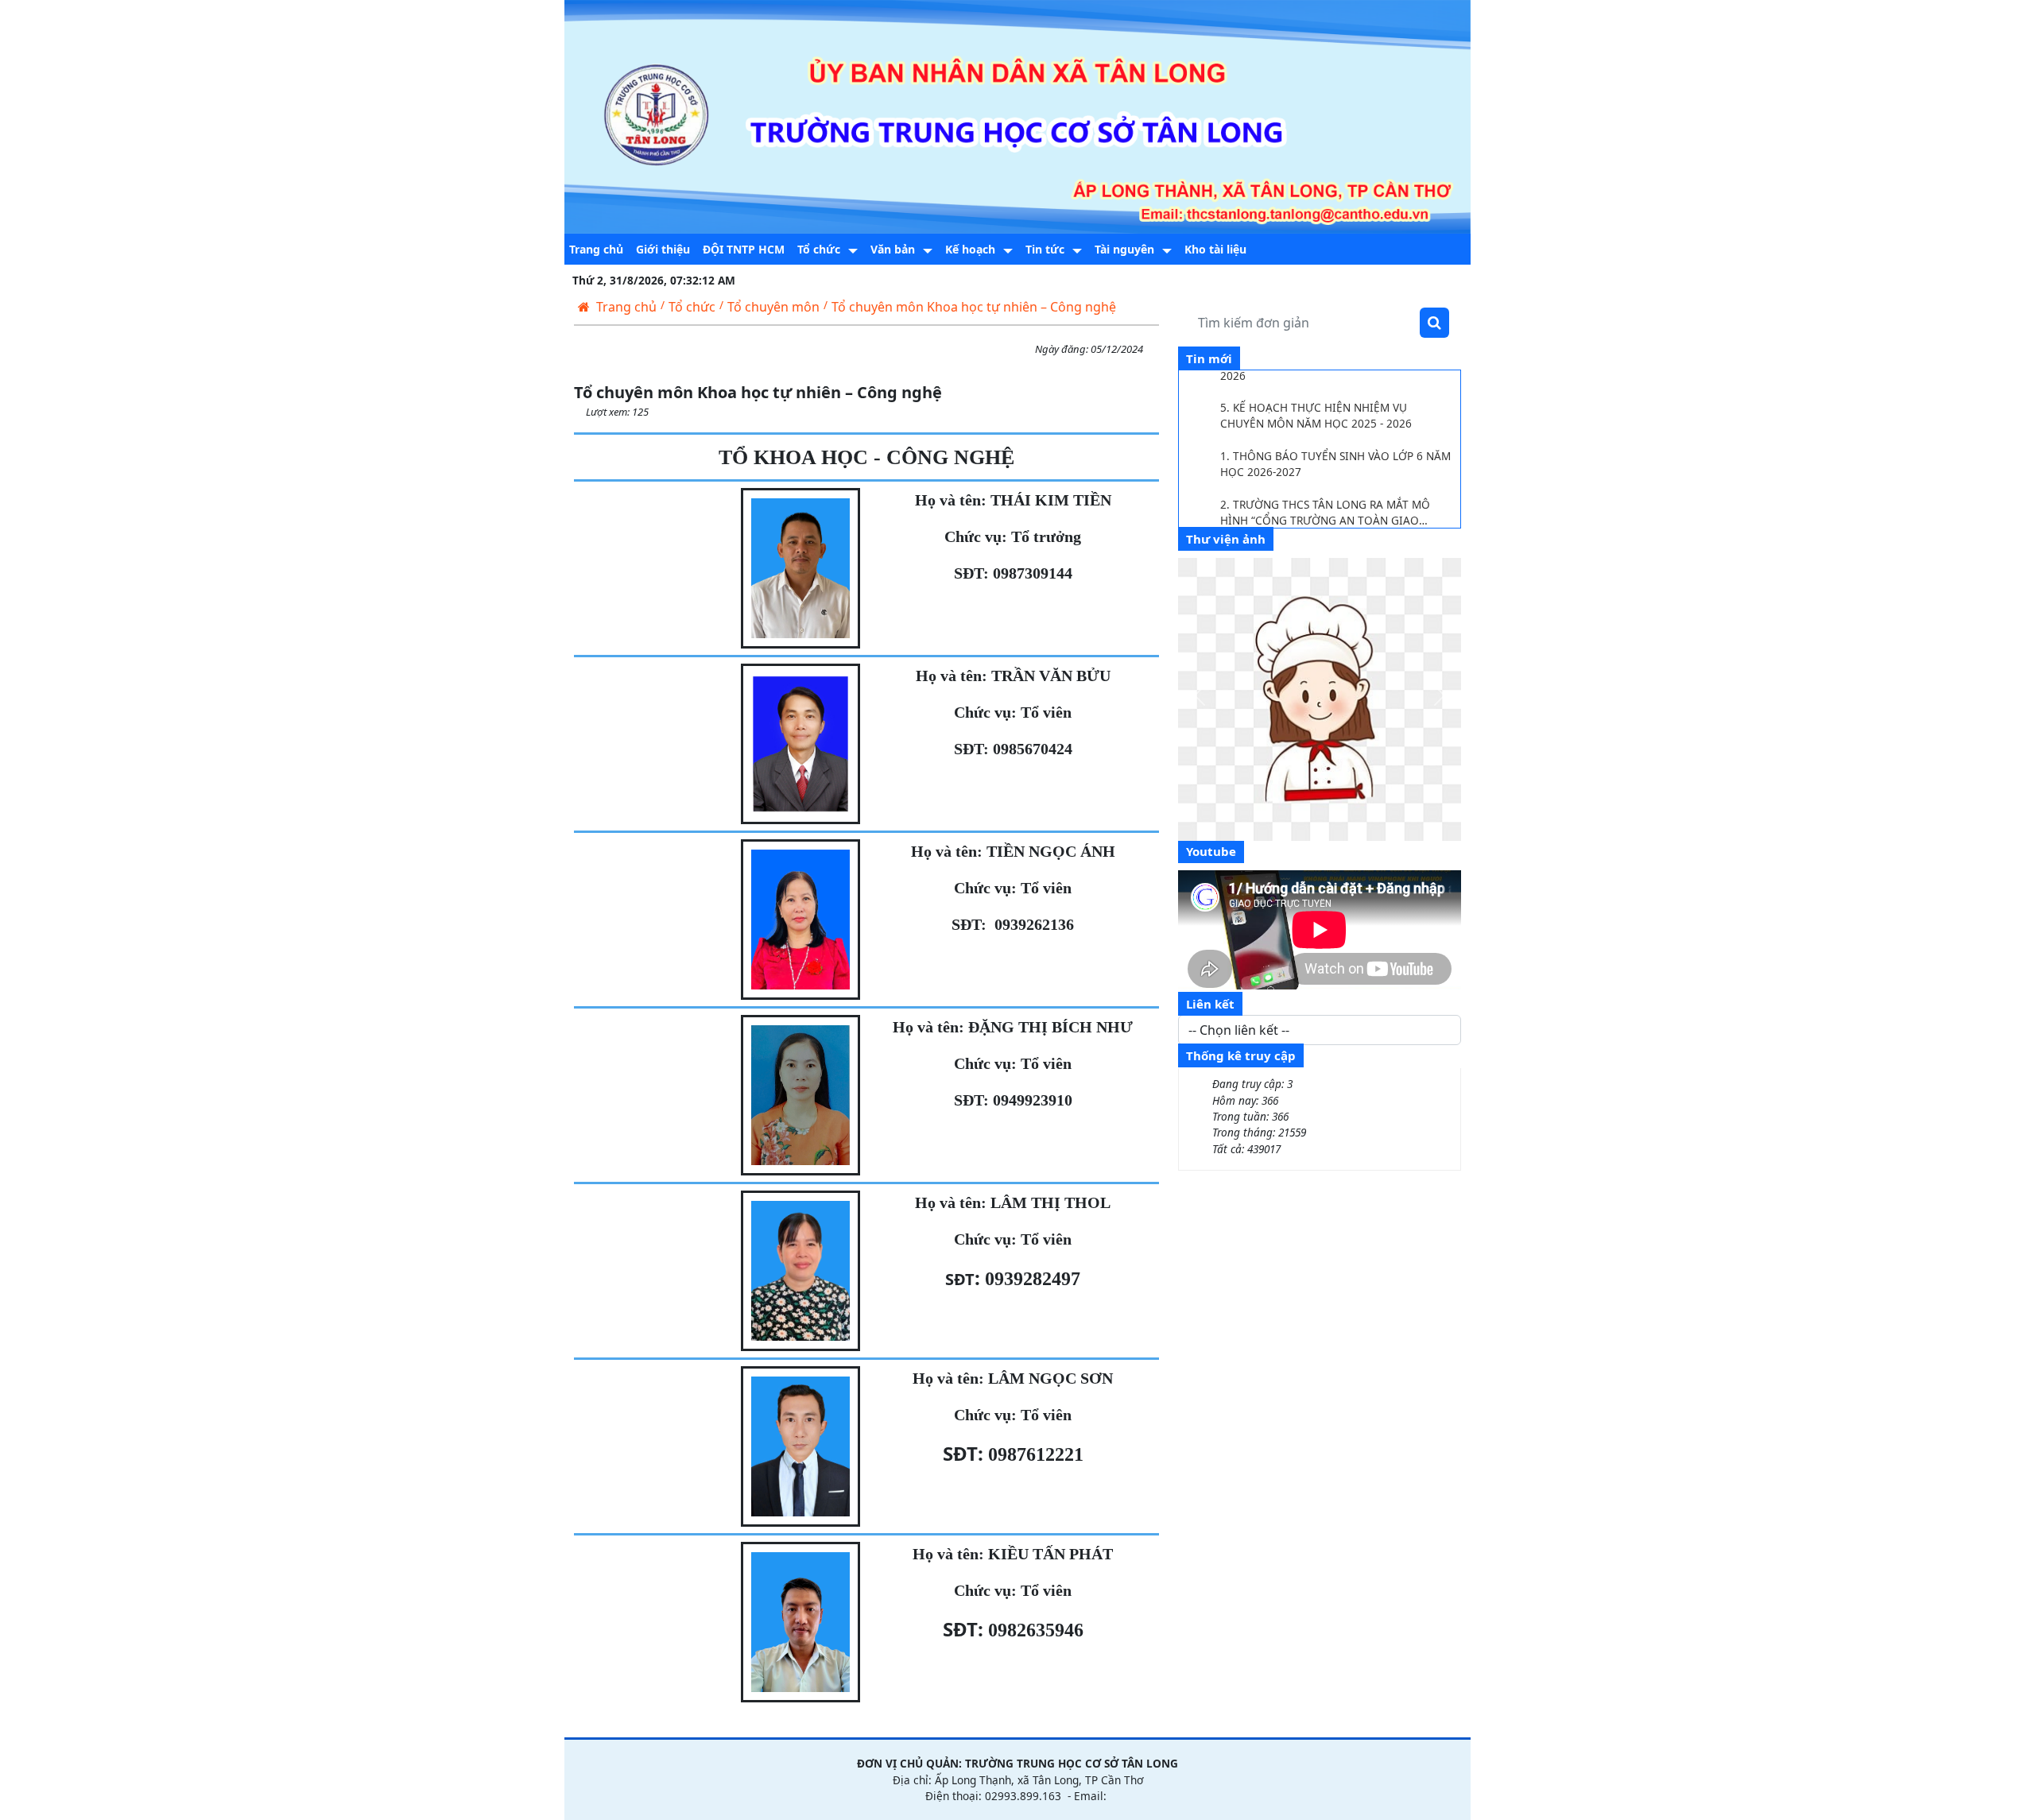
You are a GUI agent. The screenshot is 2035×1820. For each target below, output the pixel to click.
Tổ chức (692, 307)
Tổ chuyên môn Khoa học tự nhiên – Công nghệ (974, 307)
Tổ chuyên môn (773, 307)
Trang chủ (626, 307)
